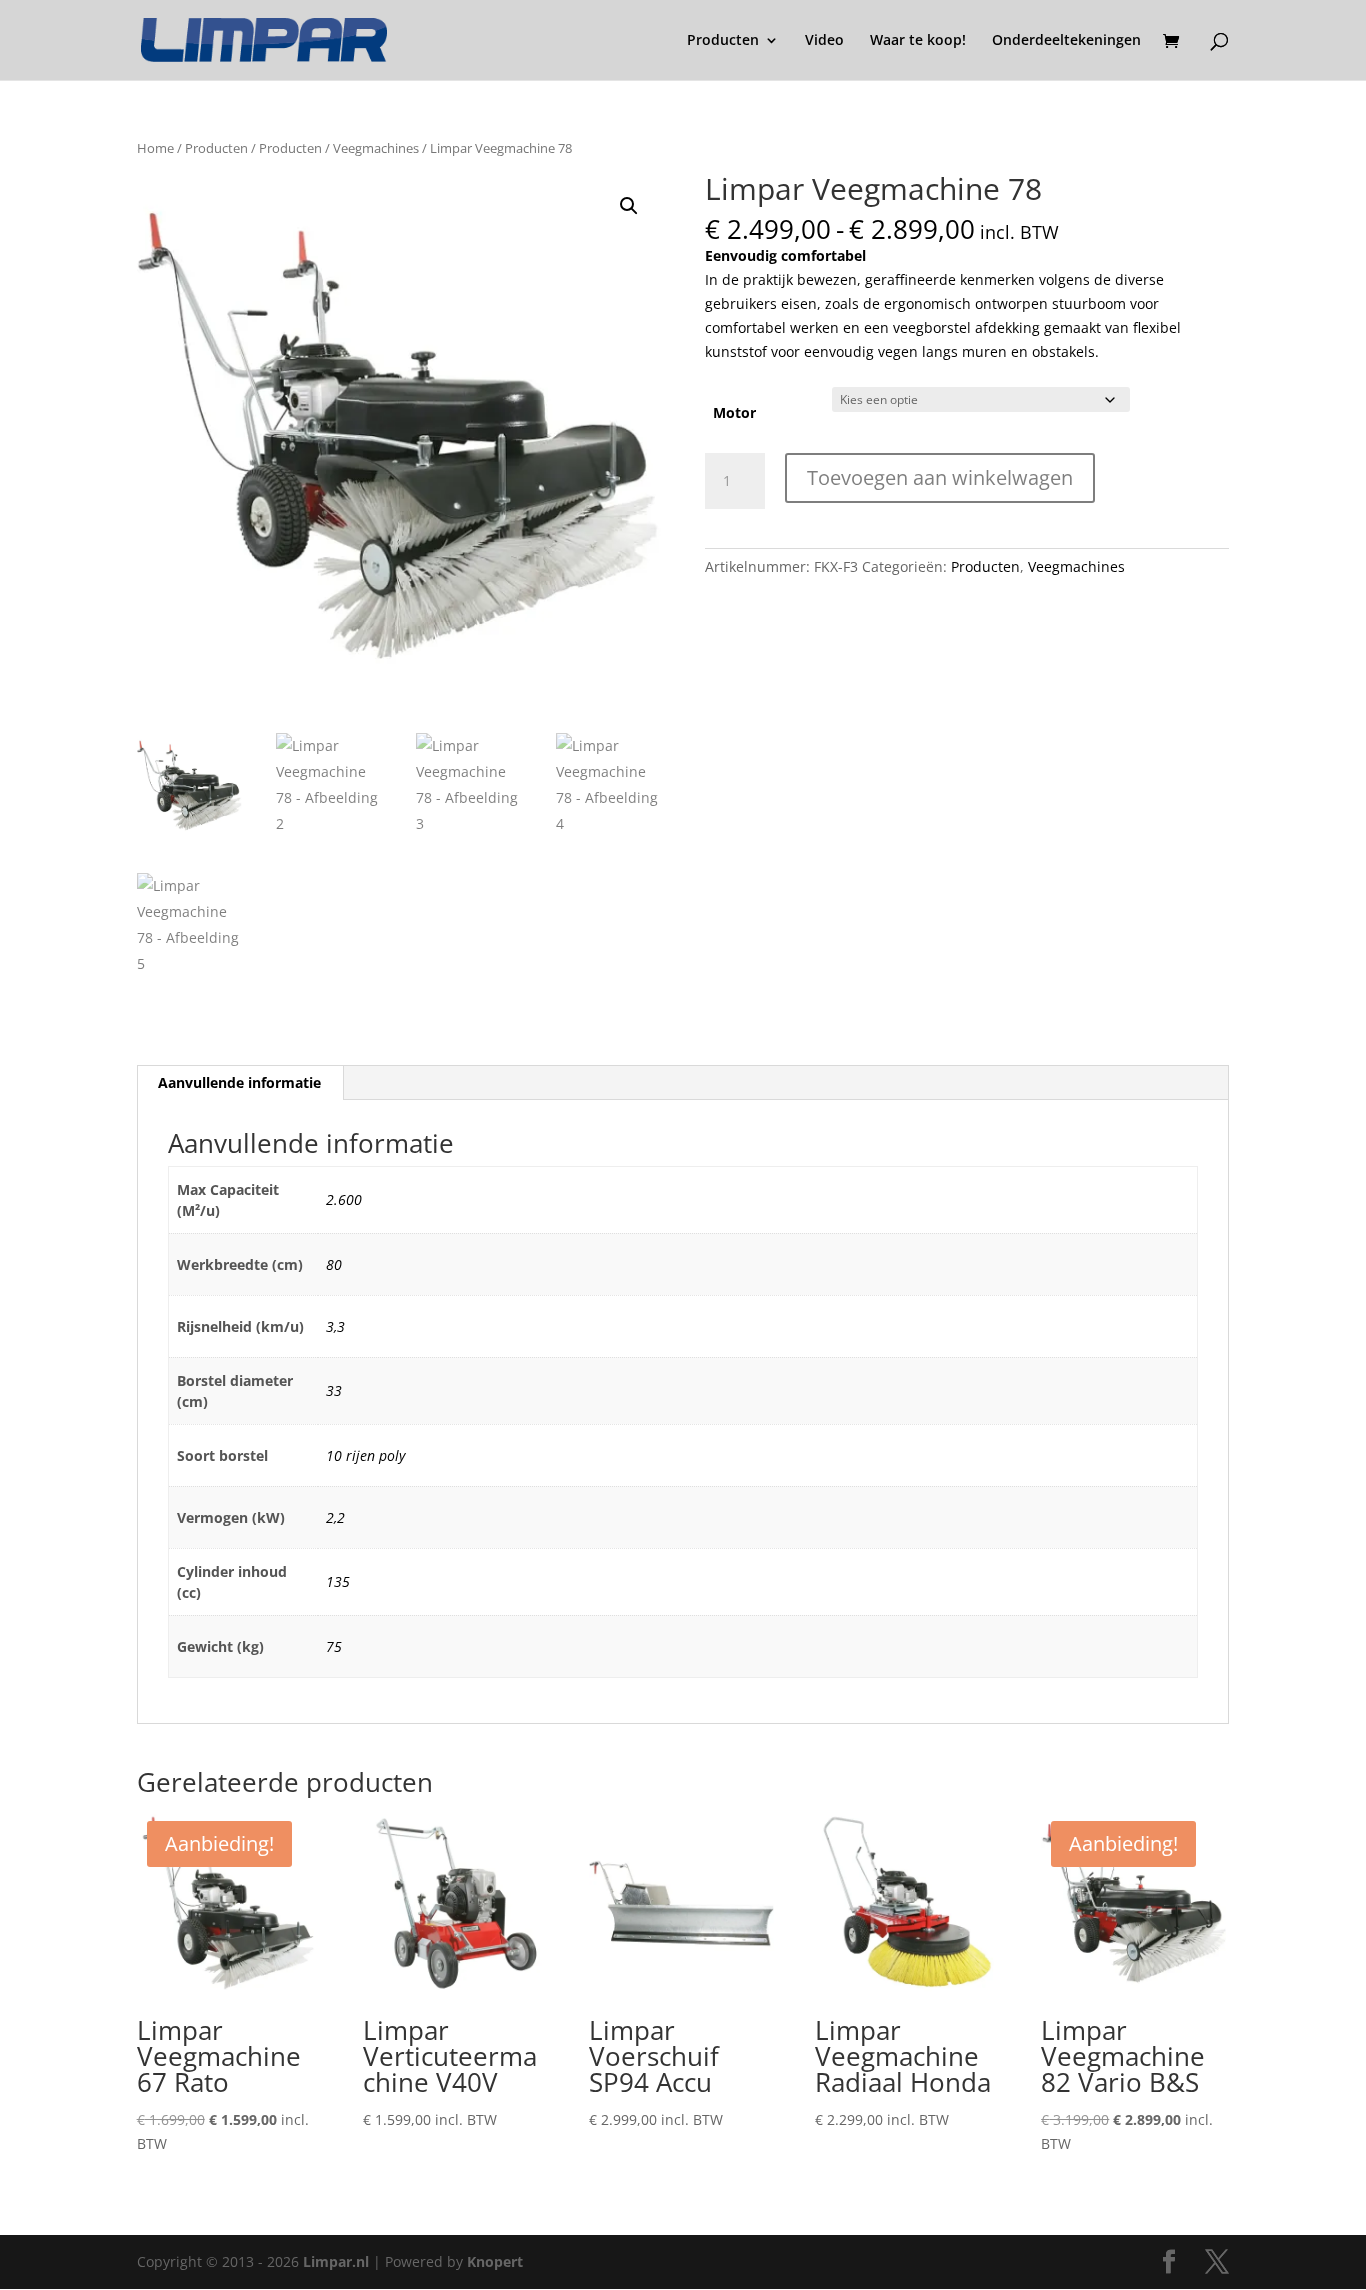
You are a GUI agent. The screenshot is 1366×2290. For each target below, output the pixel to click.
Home (155, 148)
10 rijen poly (365, 1455)
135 (338, 1581)
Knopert (495, 2261)
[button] (629, 206)
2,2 (335, 1517)
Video (824, 41)
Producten (723, 41)
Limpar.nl (336, 2261)
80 (334, 1264)
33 (334, 1390)
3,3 (335, 1326)
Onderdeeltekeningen (1066, 41)
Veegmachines (376, 148)
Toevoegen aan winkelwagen (940, 477)
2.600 (344, 1199)
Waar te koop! (918, 41)
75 (334, 1646)
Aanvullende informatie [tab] (239, 1082)
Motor (734, 412)
